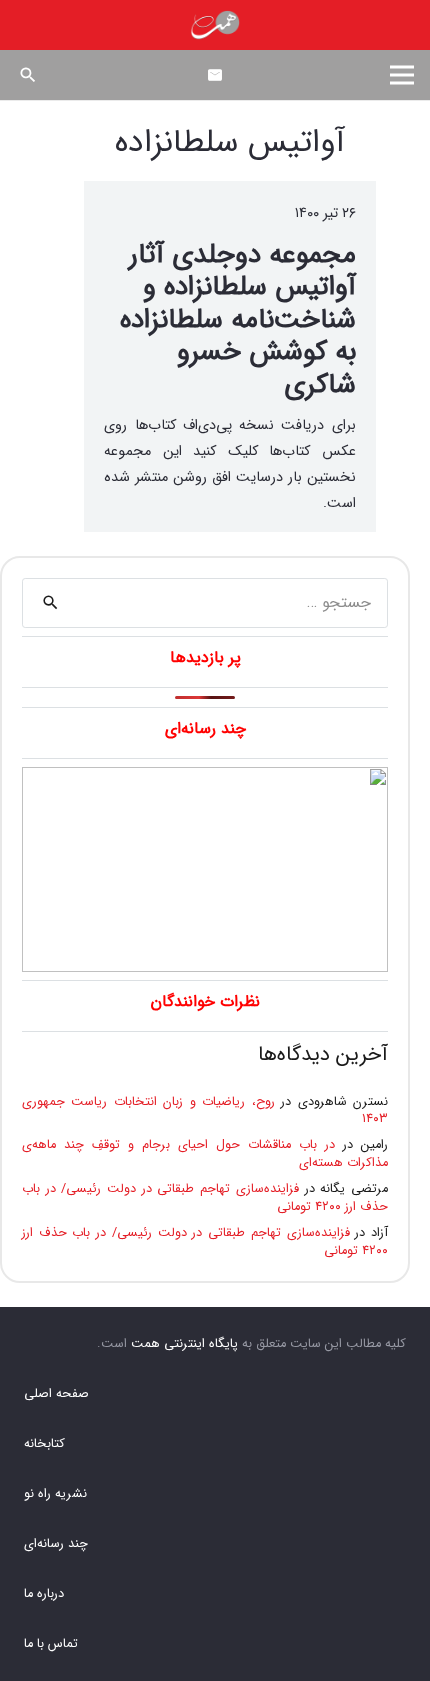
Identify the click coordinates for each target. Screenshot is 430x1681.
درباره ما (44, 1594)
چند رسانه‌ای (56, 1544)
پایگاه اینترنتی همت (184, 1344)
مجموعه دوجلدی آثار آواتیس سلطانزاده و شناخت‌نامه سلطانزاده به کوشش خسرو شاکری (238, 320)
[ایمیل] (215, 75)
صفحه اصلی (56, 1394)
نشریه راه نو (55, 1494)
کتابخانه (44, 1444)
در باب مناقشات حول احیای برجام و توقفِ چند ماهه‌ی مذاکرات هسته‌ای (205, 1154)
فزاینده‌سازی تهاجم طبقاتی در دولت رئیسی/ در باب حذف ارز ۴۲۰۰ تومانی (205, 1198)
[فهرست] (402, 75)
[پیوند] (215, 25)
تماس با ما (51, 1644)
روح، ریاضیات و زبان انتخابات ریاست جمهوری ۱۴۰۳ (205, 1111)
